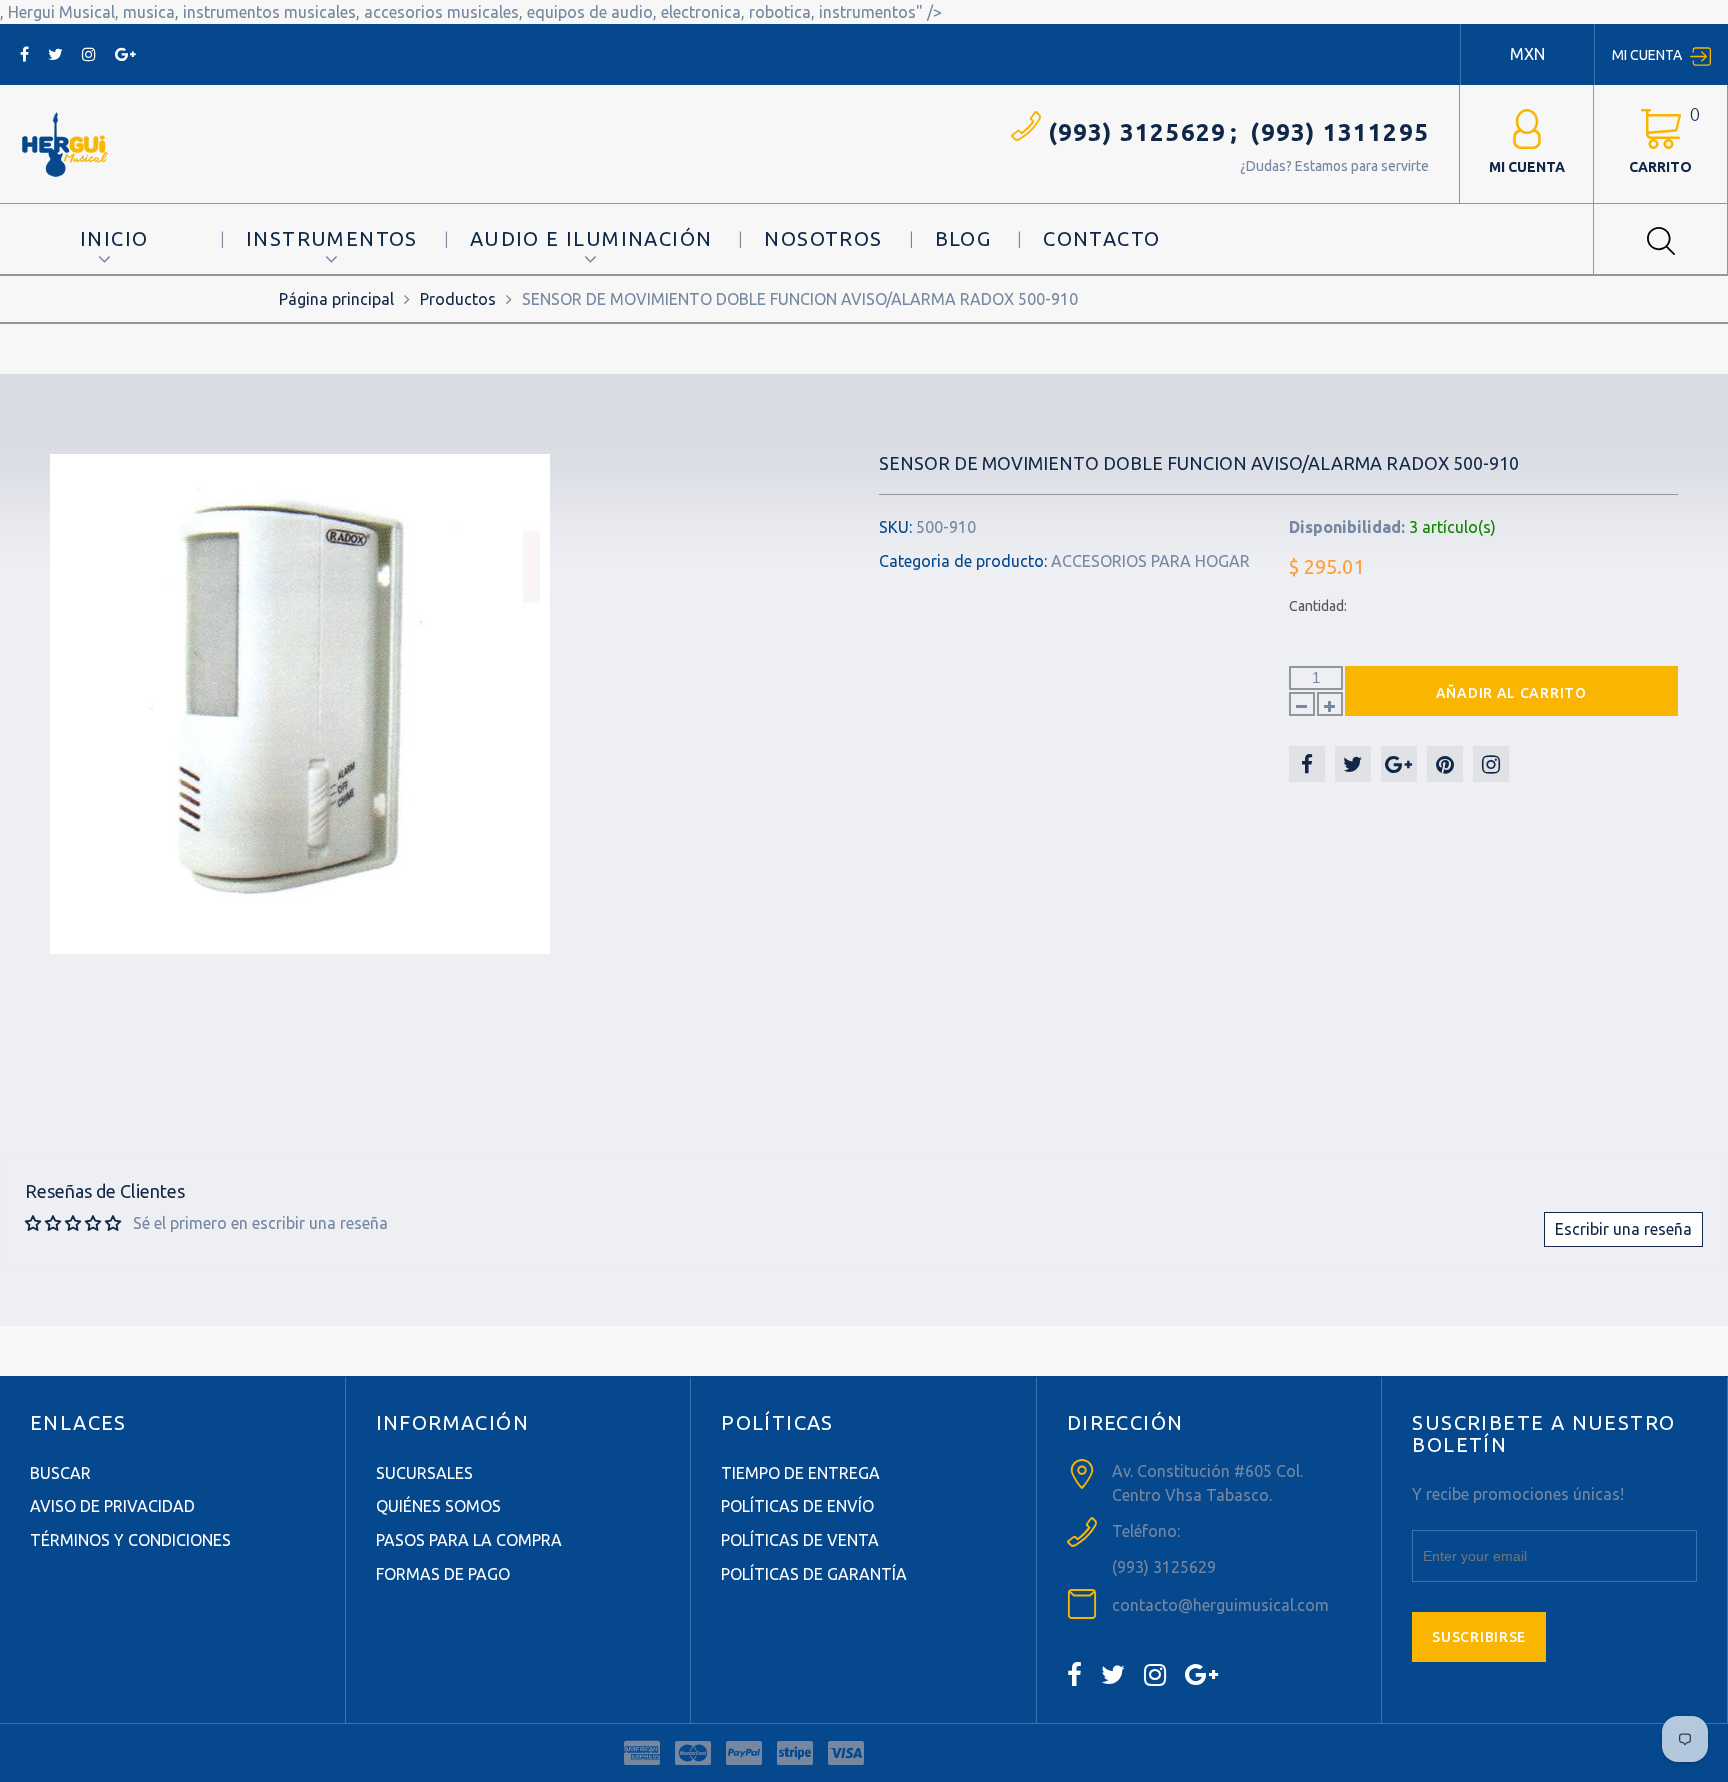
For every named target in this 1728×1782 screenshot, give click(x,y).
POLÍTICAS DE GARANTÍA (814, 1574)
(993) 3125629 (1137, 132)
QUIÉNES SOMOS (438, 1506)
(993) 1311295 (1339, 132)
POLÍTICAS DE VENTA (800, 1540)
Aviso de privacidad (112, 1506)
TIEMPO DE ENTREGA (800, 1473)
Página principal (336, 299)
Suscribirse (1479, 1637)
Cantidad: (1318, 606)
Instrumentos (332, 238)
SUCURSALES (424, 1473)
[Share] (1307, 764)
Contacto (1101, 238)
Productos (458, 299)
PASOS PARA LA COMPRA (469, 1540)
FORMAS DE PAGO (443, 1574)
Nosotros (823, 238)
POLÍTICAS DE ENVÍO (797, 1506)
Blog (963, 238)
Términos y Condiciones (130, 1540)
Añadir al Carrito (1511, 693)
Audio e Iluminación (591, 238)
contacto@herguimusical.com (1220, 1605)
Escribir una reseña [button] (1623, 1229)
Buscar (60, 1473)
